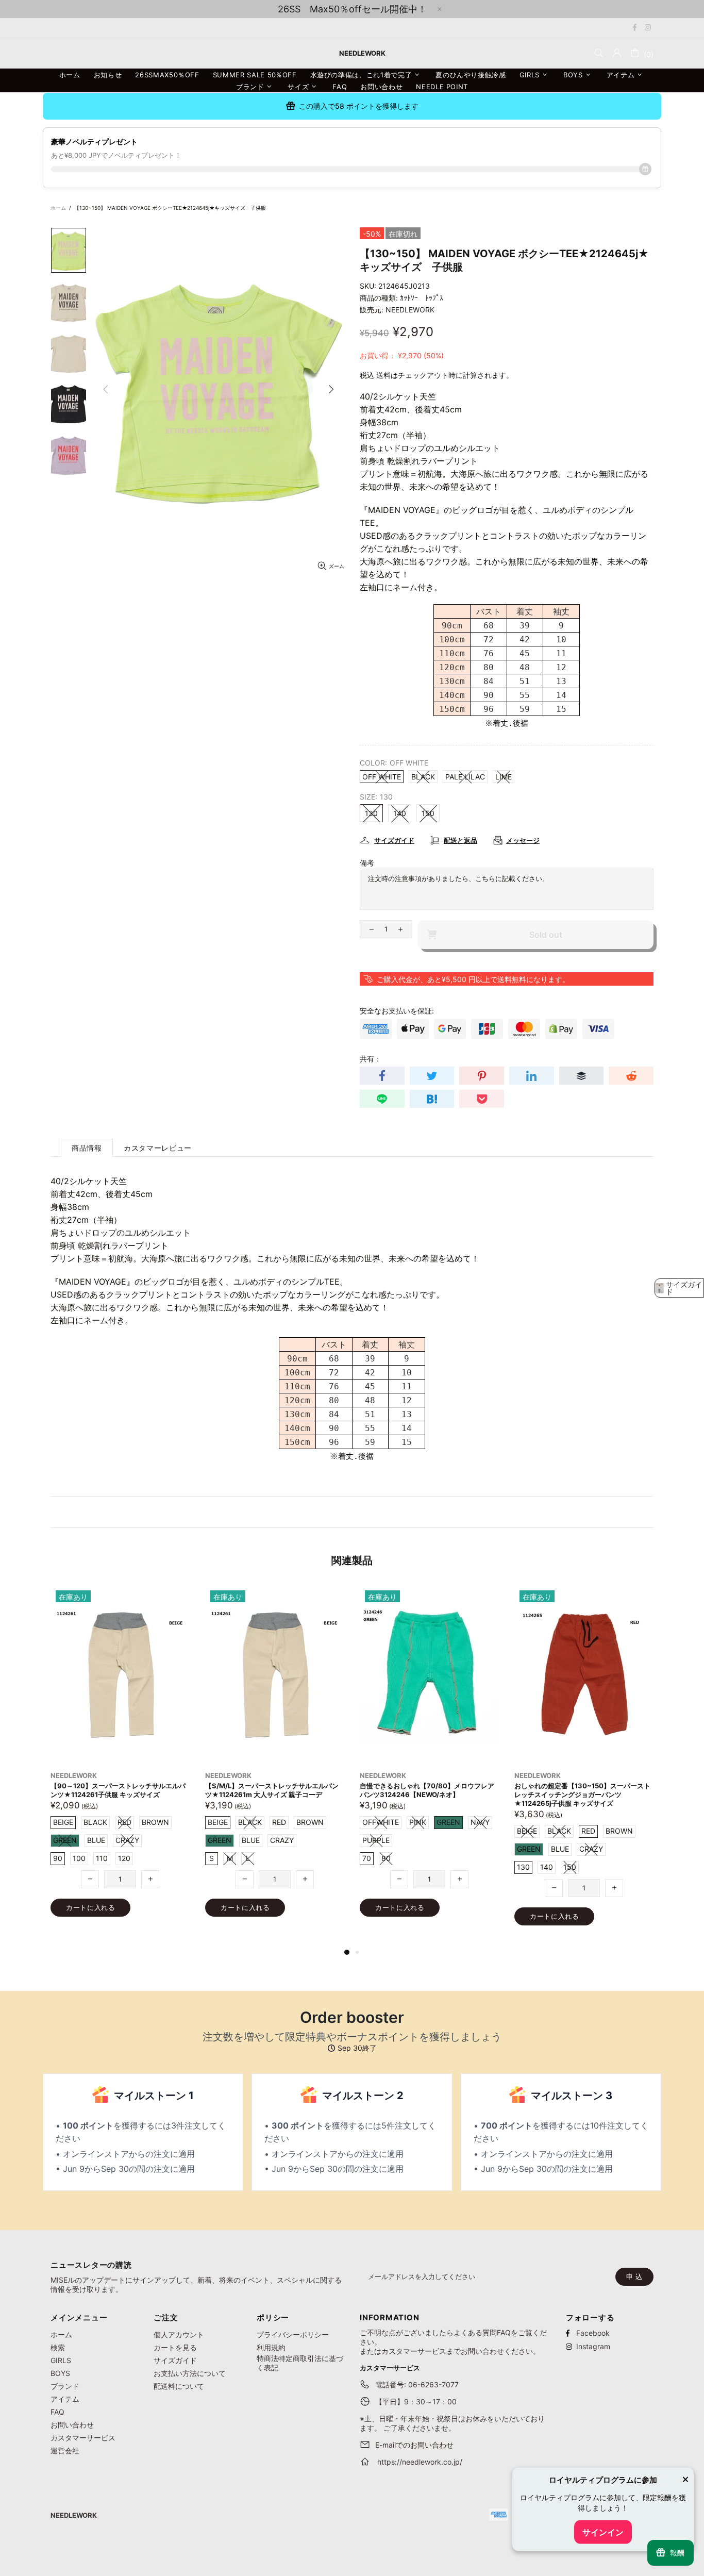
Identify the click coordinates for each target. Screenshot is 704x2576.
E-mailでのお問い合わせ (414, 2445)
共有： (371, 1059)
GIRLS (61, 2360)
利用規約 (271, 2347)
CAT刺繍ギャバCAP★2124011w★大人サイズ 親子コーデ (582, 1790)
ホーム (58, 208)
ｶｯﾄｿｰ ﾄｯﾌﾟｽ (422, 298)
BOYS (60, 2373)
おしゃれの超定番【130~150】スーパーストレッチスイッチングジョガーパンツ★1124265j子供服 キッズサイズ (273, 1794)
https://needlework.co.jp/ (420, 2462)
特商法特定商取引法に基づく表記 (300, 2363)
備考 (367, 863)
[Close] (685, 2481)
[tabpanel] (429, 1761)
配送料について (179, 2386)
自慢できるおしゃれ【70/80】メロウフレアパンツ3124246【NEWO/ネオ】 (118, 1790)
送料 (383, 375)
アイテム (65, 2399)
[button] (679, 1288)
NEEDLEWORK (410, 310)
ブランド (65, 2386)
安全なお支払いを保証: (397, 1011)
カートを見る (175, 2347)
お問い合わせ (72, 2425)
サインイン (603, 2532)
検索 (58, 2347)
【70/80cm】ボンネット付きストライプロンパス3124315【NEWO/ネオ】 (429, 1790)
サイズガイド (175, 2360)
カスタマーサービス (83, 2438)
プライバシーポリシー (293, 2334)
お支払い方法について (190, 2373)
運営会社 (65, 2450)
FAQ (57, 2412)
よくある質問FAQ (482, 2332)
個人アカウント (179, 2334)
